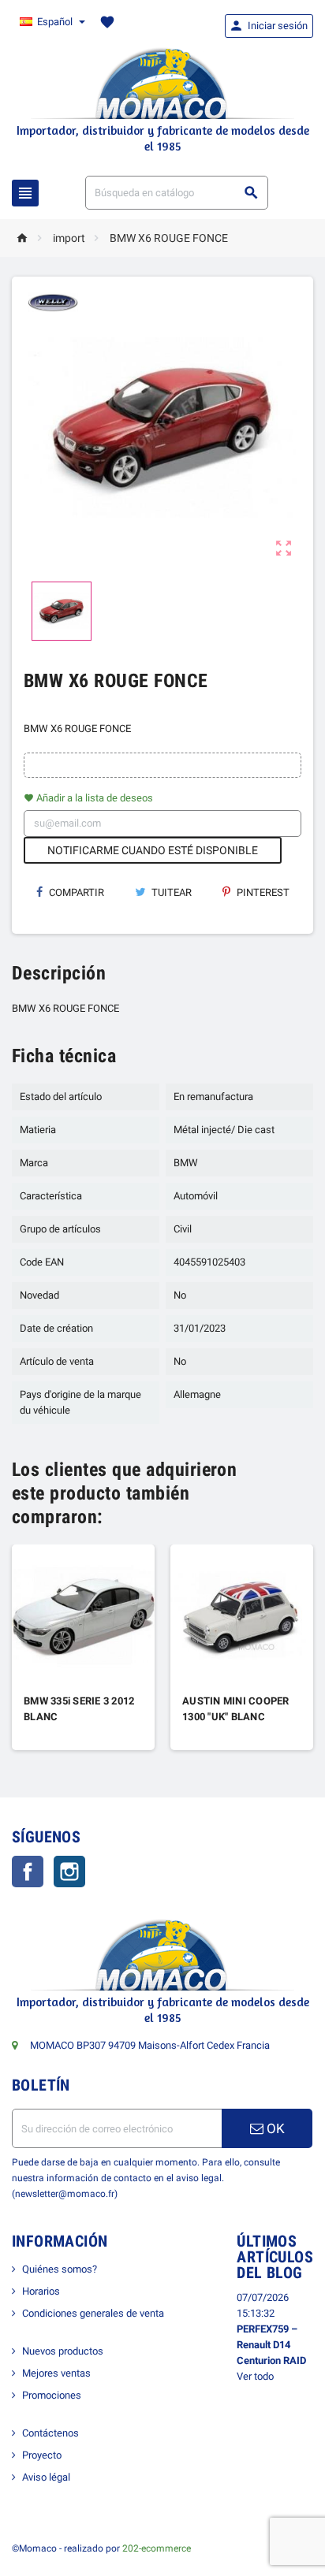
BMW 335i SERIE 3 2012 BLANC (79, 1709)
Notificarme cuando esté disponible (153, 850)
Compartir (75, 892)
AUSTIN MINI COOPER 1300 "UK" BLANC (236, 1709)
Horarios (41, 2291)
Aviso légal (46, 2477)
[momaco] (162, 82)
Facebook (28, 1872)
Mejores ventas (56, 2373)
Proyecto (42, 2455)
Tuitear (170, 892)
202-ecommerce (157, 2548)
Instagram (69, 1872)
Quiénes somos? (60, 2269)
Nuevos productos (63, 2351)
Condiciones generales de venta (93, 2313)
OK (274, 2128)
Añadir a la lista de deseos (88, 798)
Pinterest (262, 892)
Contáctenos (50, 2433)
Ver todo (255, 2376)
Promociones (52, 2395)
